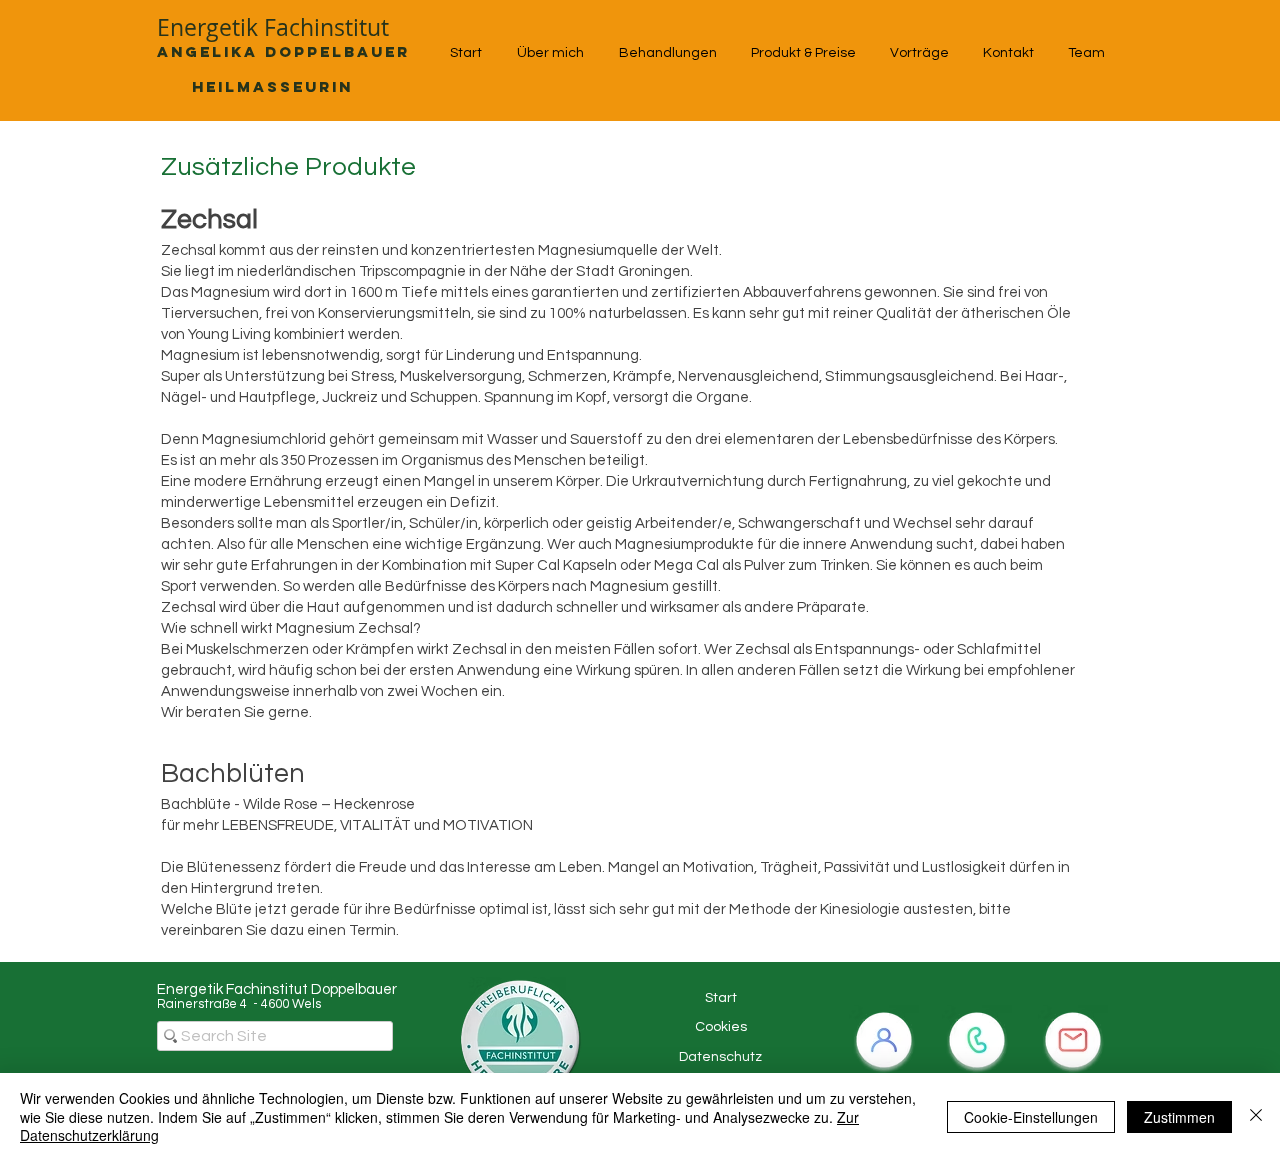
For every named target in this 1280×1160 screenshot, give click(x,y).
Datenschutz (720, 1057)
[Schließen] (1256, 1116)
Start (721, 998)
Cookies (721, 1027)
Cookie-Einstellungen (1031, 1117)
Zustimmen (1179, 1117)
